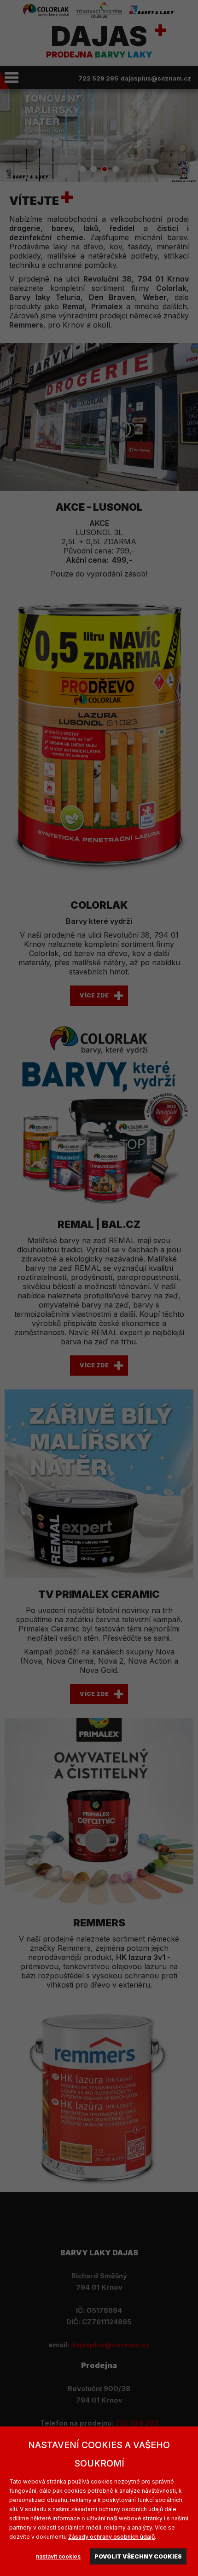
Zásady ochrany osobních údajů (111, 2537)
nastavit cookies (58, 2556)
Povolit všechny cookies (138, 2556)
